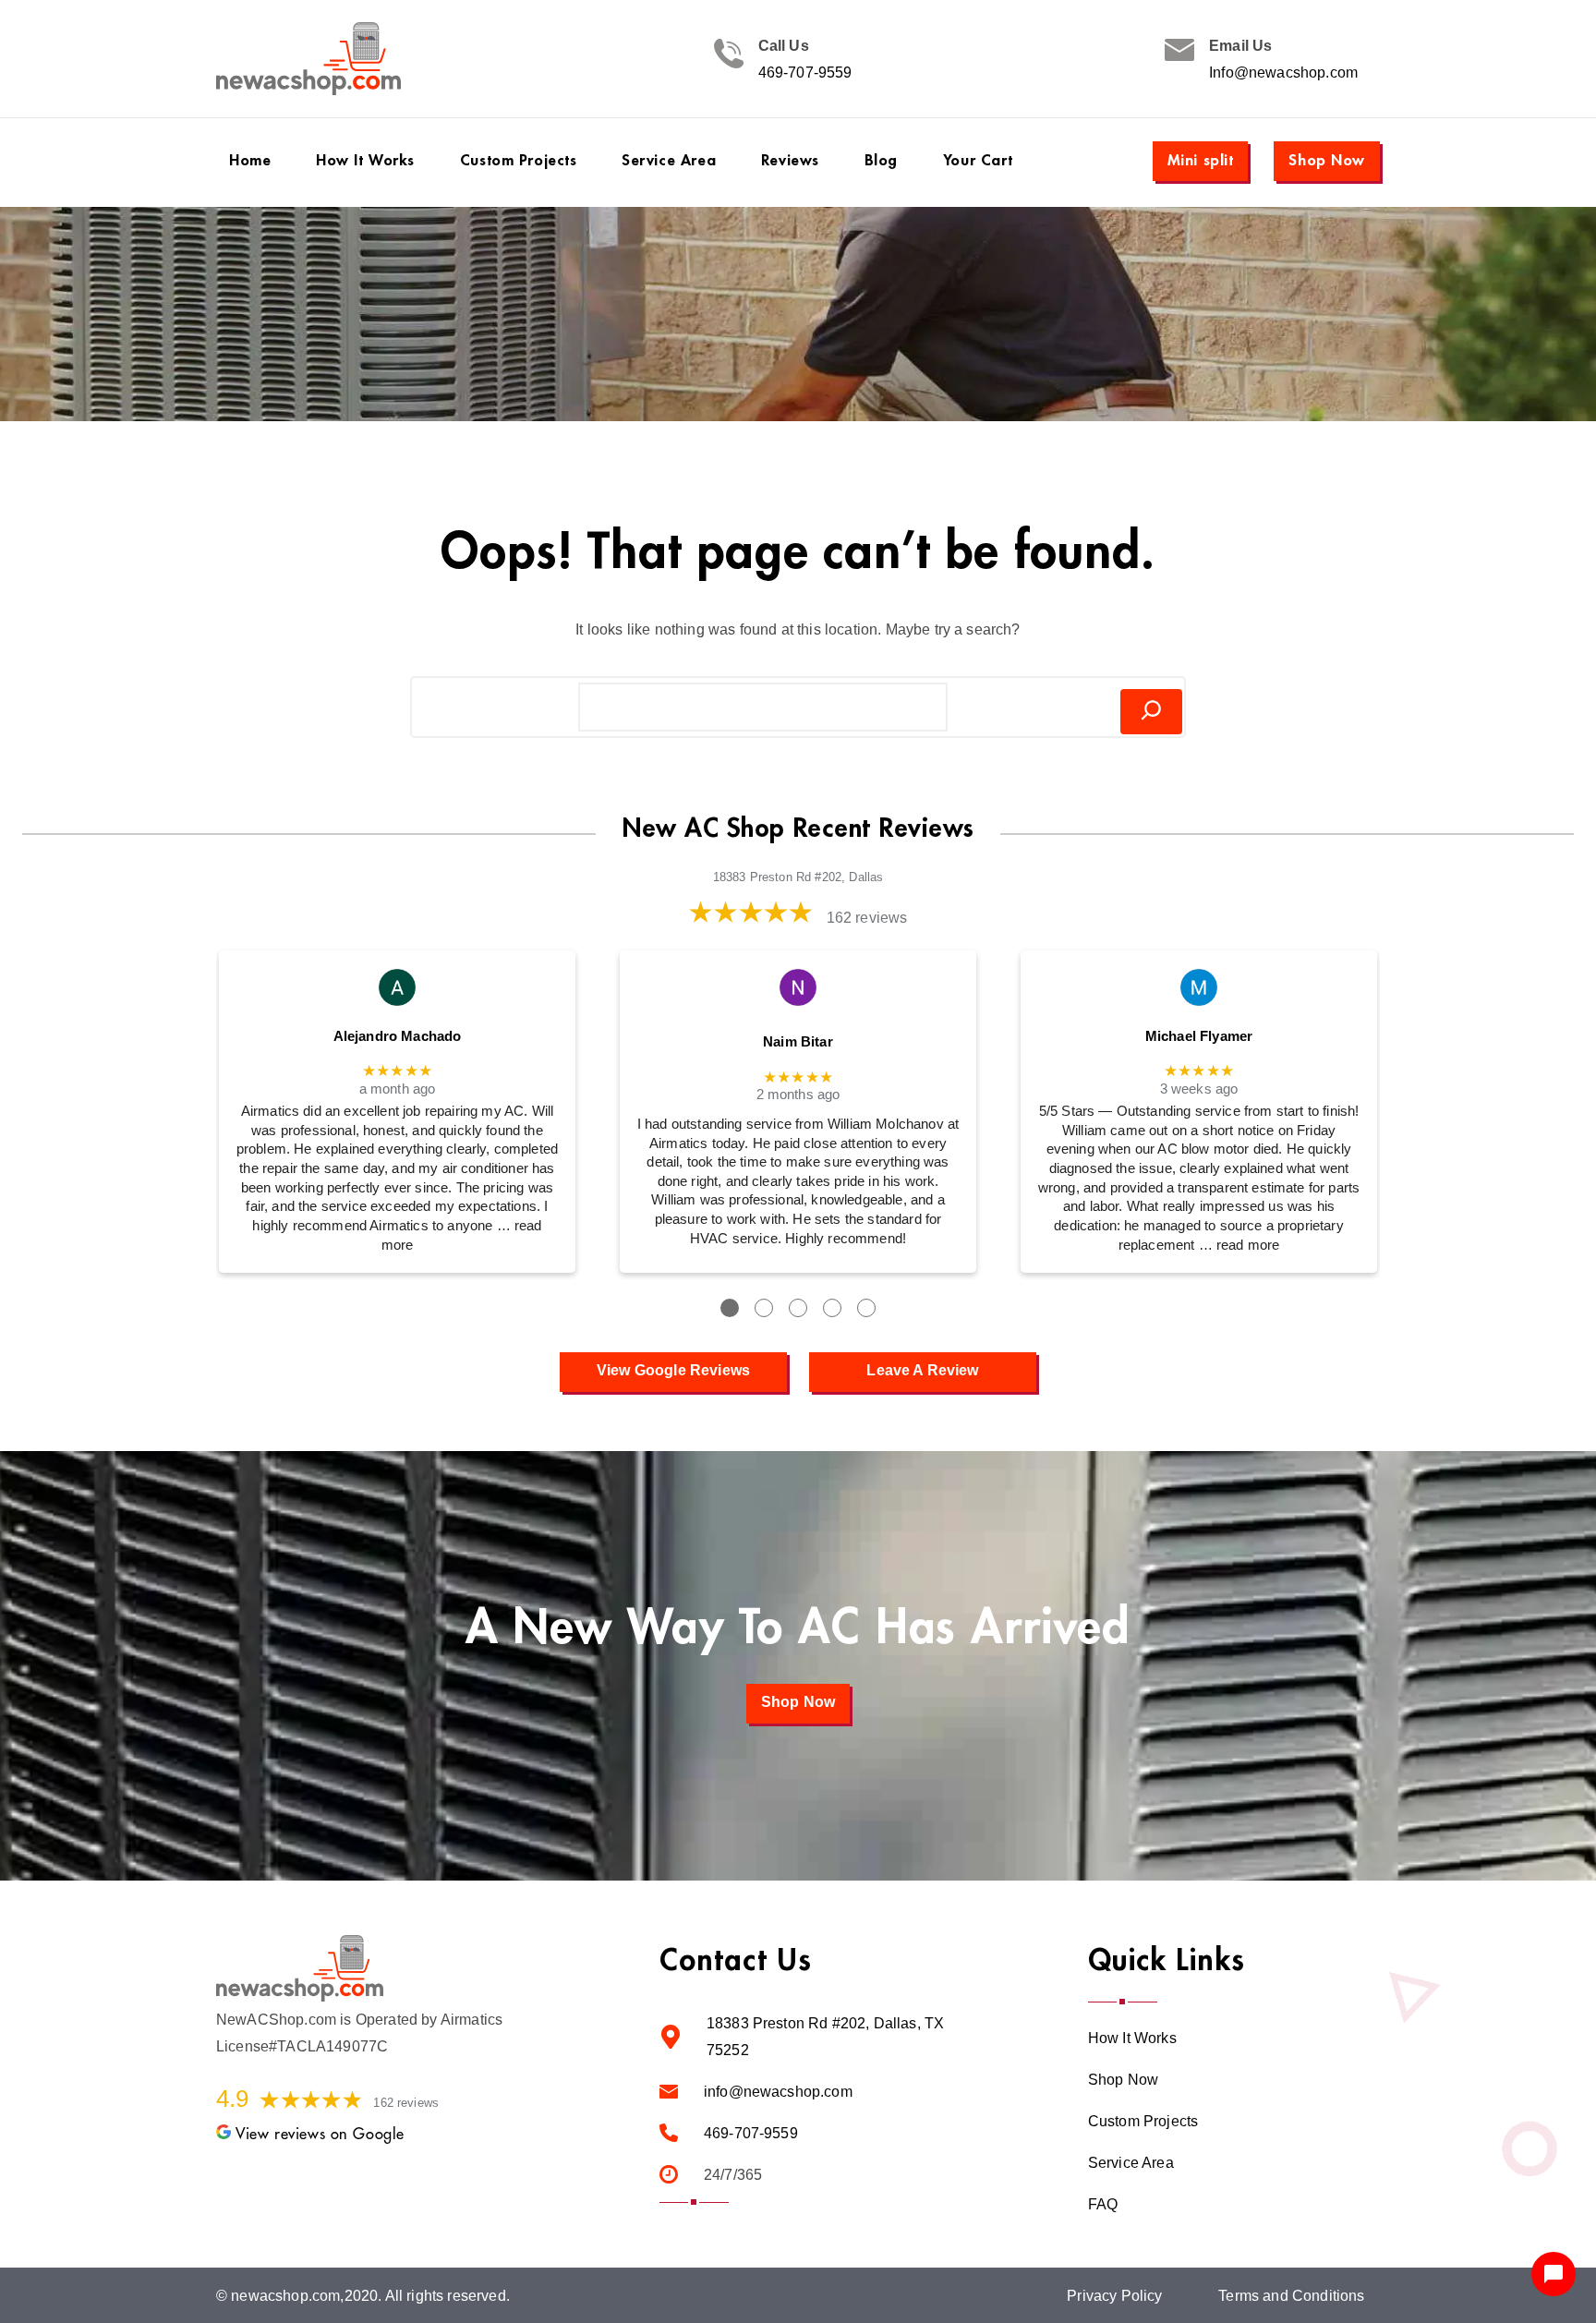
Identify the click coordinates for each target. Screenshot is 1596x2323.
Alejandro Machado (398, 1036)
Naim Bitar (798, 1042)
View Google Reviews (673, 1370)
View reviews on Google (320, 2134)
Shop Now (1327, 160)
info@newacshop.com (778, 2092)
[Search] (1151, 712)
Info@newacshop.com (1283, 73)
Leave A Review (922, 1370)
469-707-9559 (805, 73)
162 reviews (867, 918)
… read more (1239, 1245)
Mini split (1201, 160)
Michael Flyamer (1199, 1036)
